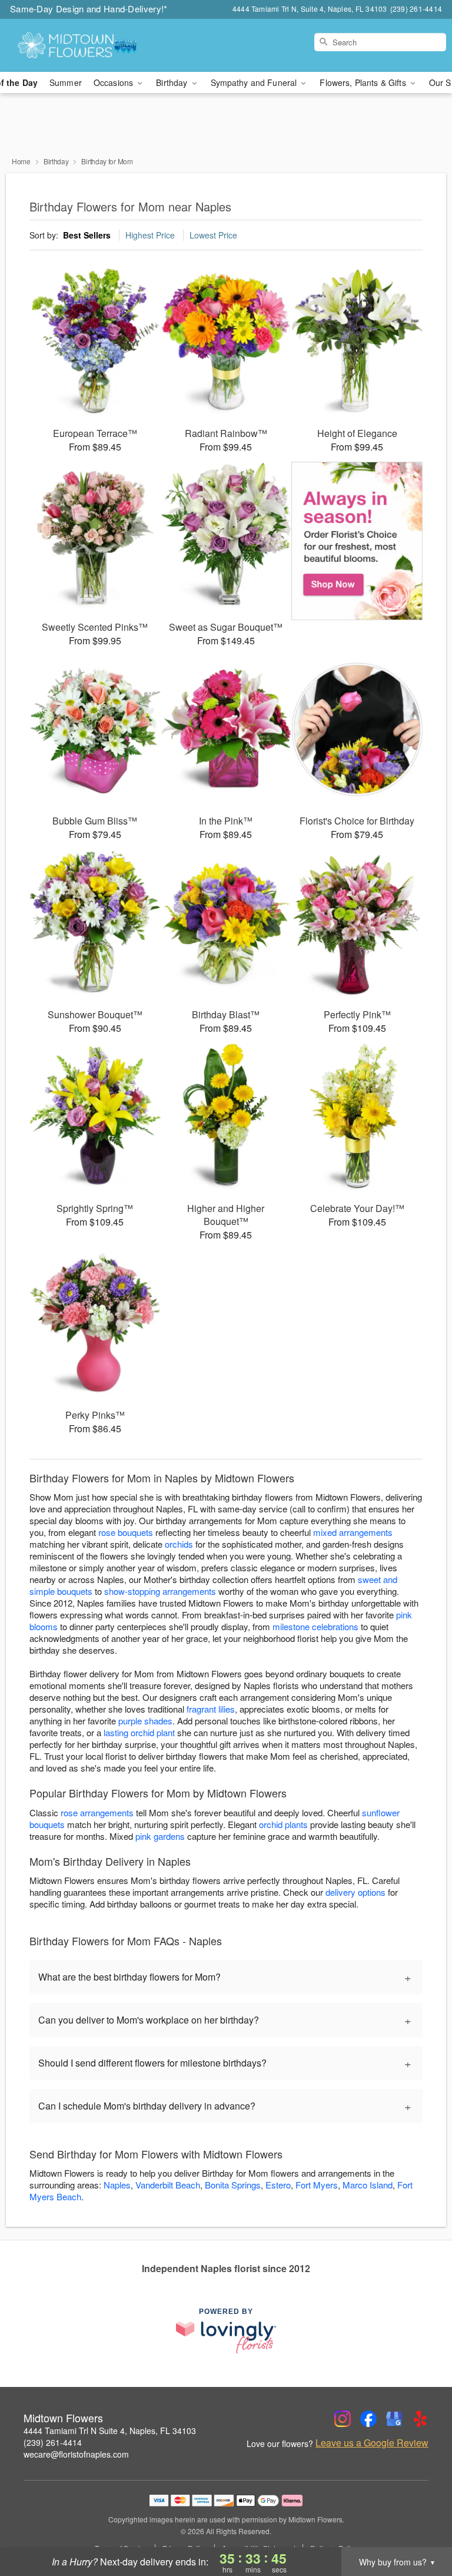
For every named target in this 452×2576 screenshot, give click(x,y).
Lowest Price (213, 235)
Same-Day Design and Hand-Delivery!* (89, 9)
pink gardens (160, 1836)
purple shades (145, 1721)
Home (21, 161)
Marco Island (368, 2185)
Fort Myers (317, 2185)
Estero (278, 2185)
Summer (66, 82)
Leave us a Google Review (372, 2443)
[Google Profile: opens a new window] (394, 2419)
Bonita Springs (233, 2185)
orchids (179, 1544)
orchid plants (283, 1824)
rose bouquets (126, 1532)
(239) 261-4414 (53, 2442)
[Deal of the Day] (357, 541)
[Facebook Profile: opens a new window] (368, 2419)
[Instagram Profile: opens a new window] (343, 2419)
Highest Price (150, 235)
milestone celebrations (315, 1626)
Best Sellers (87, 235)
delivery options (355, 1892)
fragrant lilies (211, 1709)
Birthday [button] (173, 82)
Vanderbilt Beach (168, 2185)
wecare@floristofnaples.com (76, 2454)
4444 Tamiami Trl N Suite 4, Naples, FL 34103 (110, 2431)
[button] (421, 2526)
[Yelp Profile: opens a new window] (420, 2419)
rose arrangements (97, 1812)
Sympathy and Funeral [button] (255, 82)
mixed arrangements (353, 1532)
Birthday (56, 161)
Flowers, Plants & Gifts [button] (364, 82)
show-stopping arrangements (160, 1591)
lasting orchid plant (139, 1732)
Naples (117, 2185)
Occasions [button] (114, 82)
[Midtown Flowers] (78, 45)
